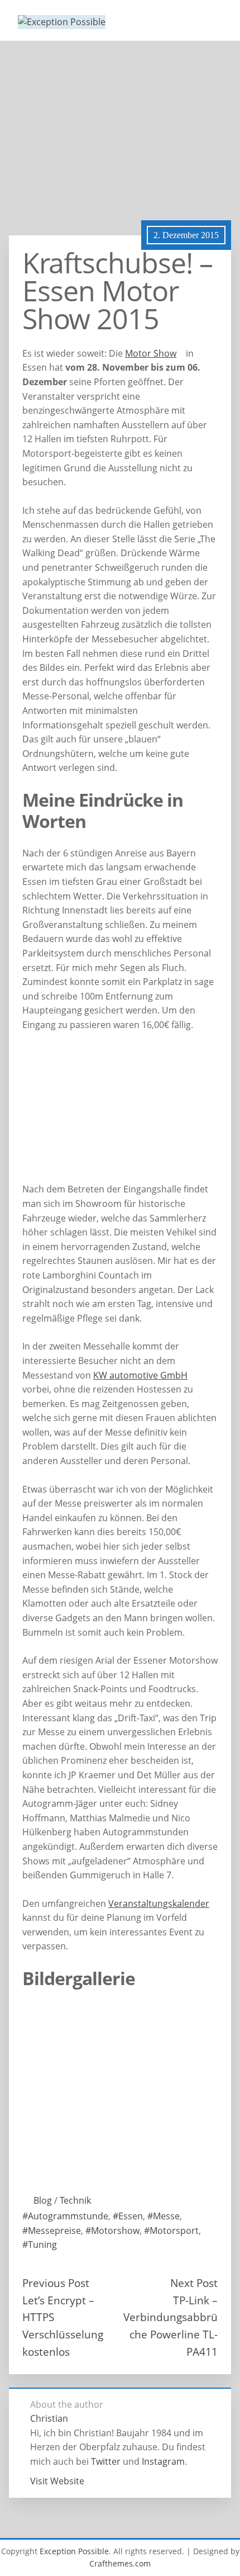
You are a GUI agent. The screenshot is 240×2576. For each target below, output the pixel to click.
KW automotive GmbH (140, 1375)
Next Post (194, 2283)
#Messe (164, 2216)
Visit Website (57, 2481)
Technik (75, 2200)
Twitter (106, 2461)
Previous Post (56, 2283)
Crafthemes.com (120, 2563)
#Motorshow (112, 2231)
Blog (43, 2200)
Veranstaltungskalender (159, 1903)
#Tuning (40, 2244)
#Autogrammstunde (65, 2216)
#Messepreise (52, 2231)
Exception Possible (74, 2551)
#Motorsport (171, 2231)
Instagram (163, 2461)
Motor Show (151, 353)
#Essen (128, 2216)
